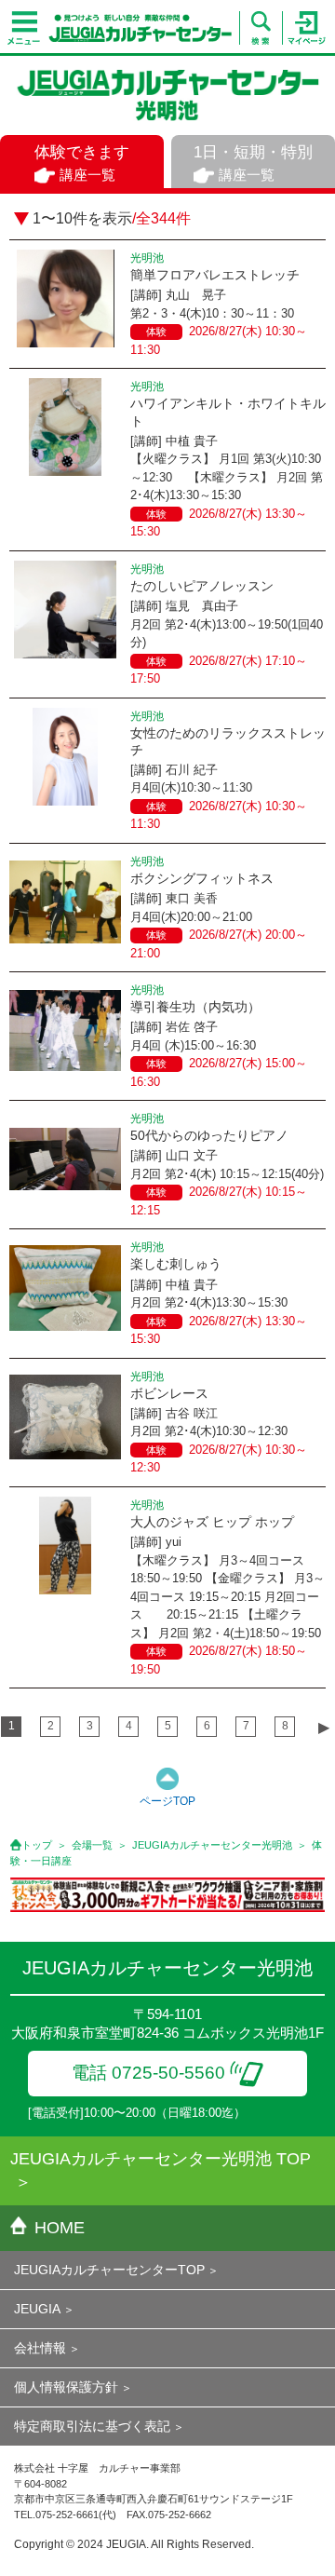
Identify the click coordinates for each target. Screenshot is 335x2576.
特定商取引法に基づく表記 (92, 2426)
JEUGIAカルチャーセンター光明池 (212, 1845)
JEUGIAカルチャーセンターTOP (109, 2270)
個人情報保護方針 (66, 2387)
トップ (37, 1845)
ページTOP (167, 1801)
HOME (60, 2228)
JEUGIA (37, 2309)
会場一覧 (92, 1845)
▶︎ (324, 1727)
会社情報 (40, 2348)
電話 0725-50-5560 (148, 2073)
